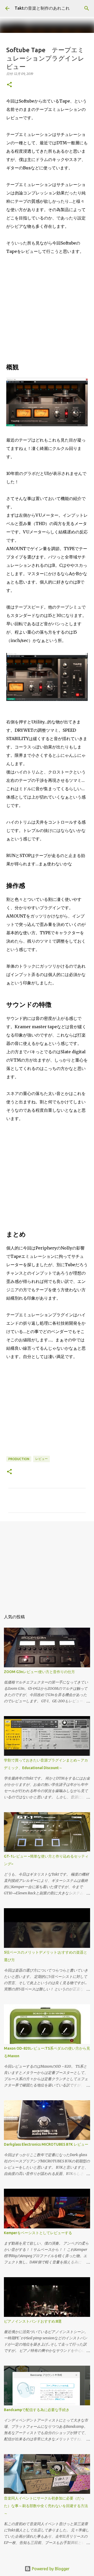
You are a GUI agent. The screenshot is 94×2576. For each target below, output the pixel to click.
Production (19, 1459)
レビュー (42, 1459)
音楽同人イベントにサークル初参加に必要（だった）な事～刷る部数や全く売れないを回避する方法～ (46, 2506)
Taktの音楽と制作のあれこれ (42, 8)
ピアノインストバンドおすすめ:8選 (33, 2321)
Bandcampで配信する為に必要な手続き (37, 2410)
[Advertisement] (47, 311)
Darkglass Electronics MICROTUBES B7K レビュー (46, 2144)
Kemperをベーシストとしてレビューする (38, 2233)
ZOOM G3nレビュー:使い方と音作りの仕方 (39, 1672)
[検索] (87, 8)
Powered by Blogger (50, 2569)
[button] (9, 85)
